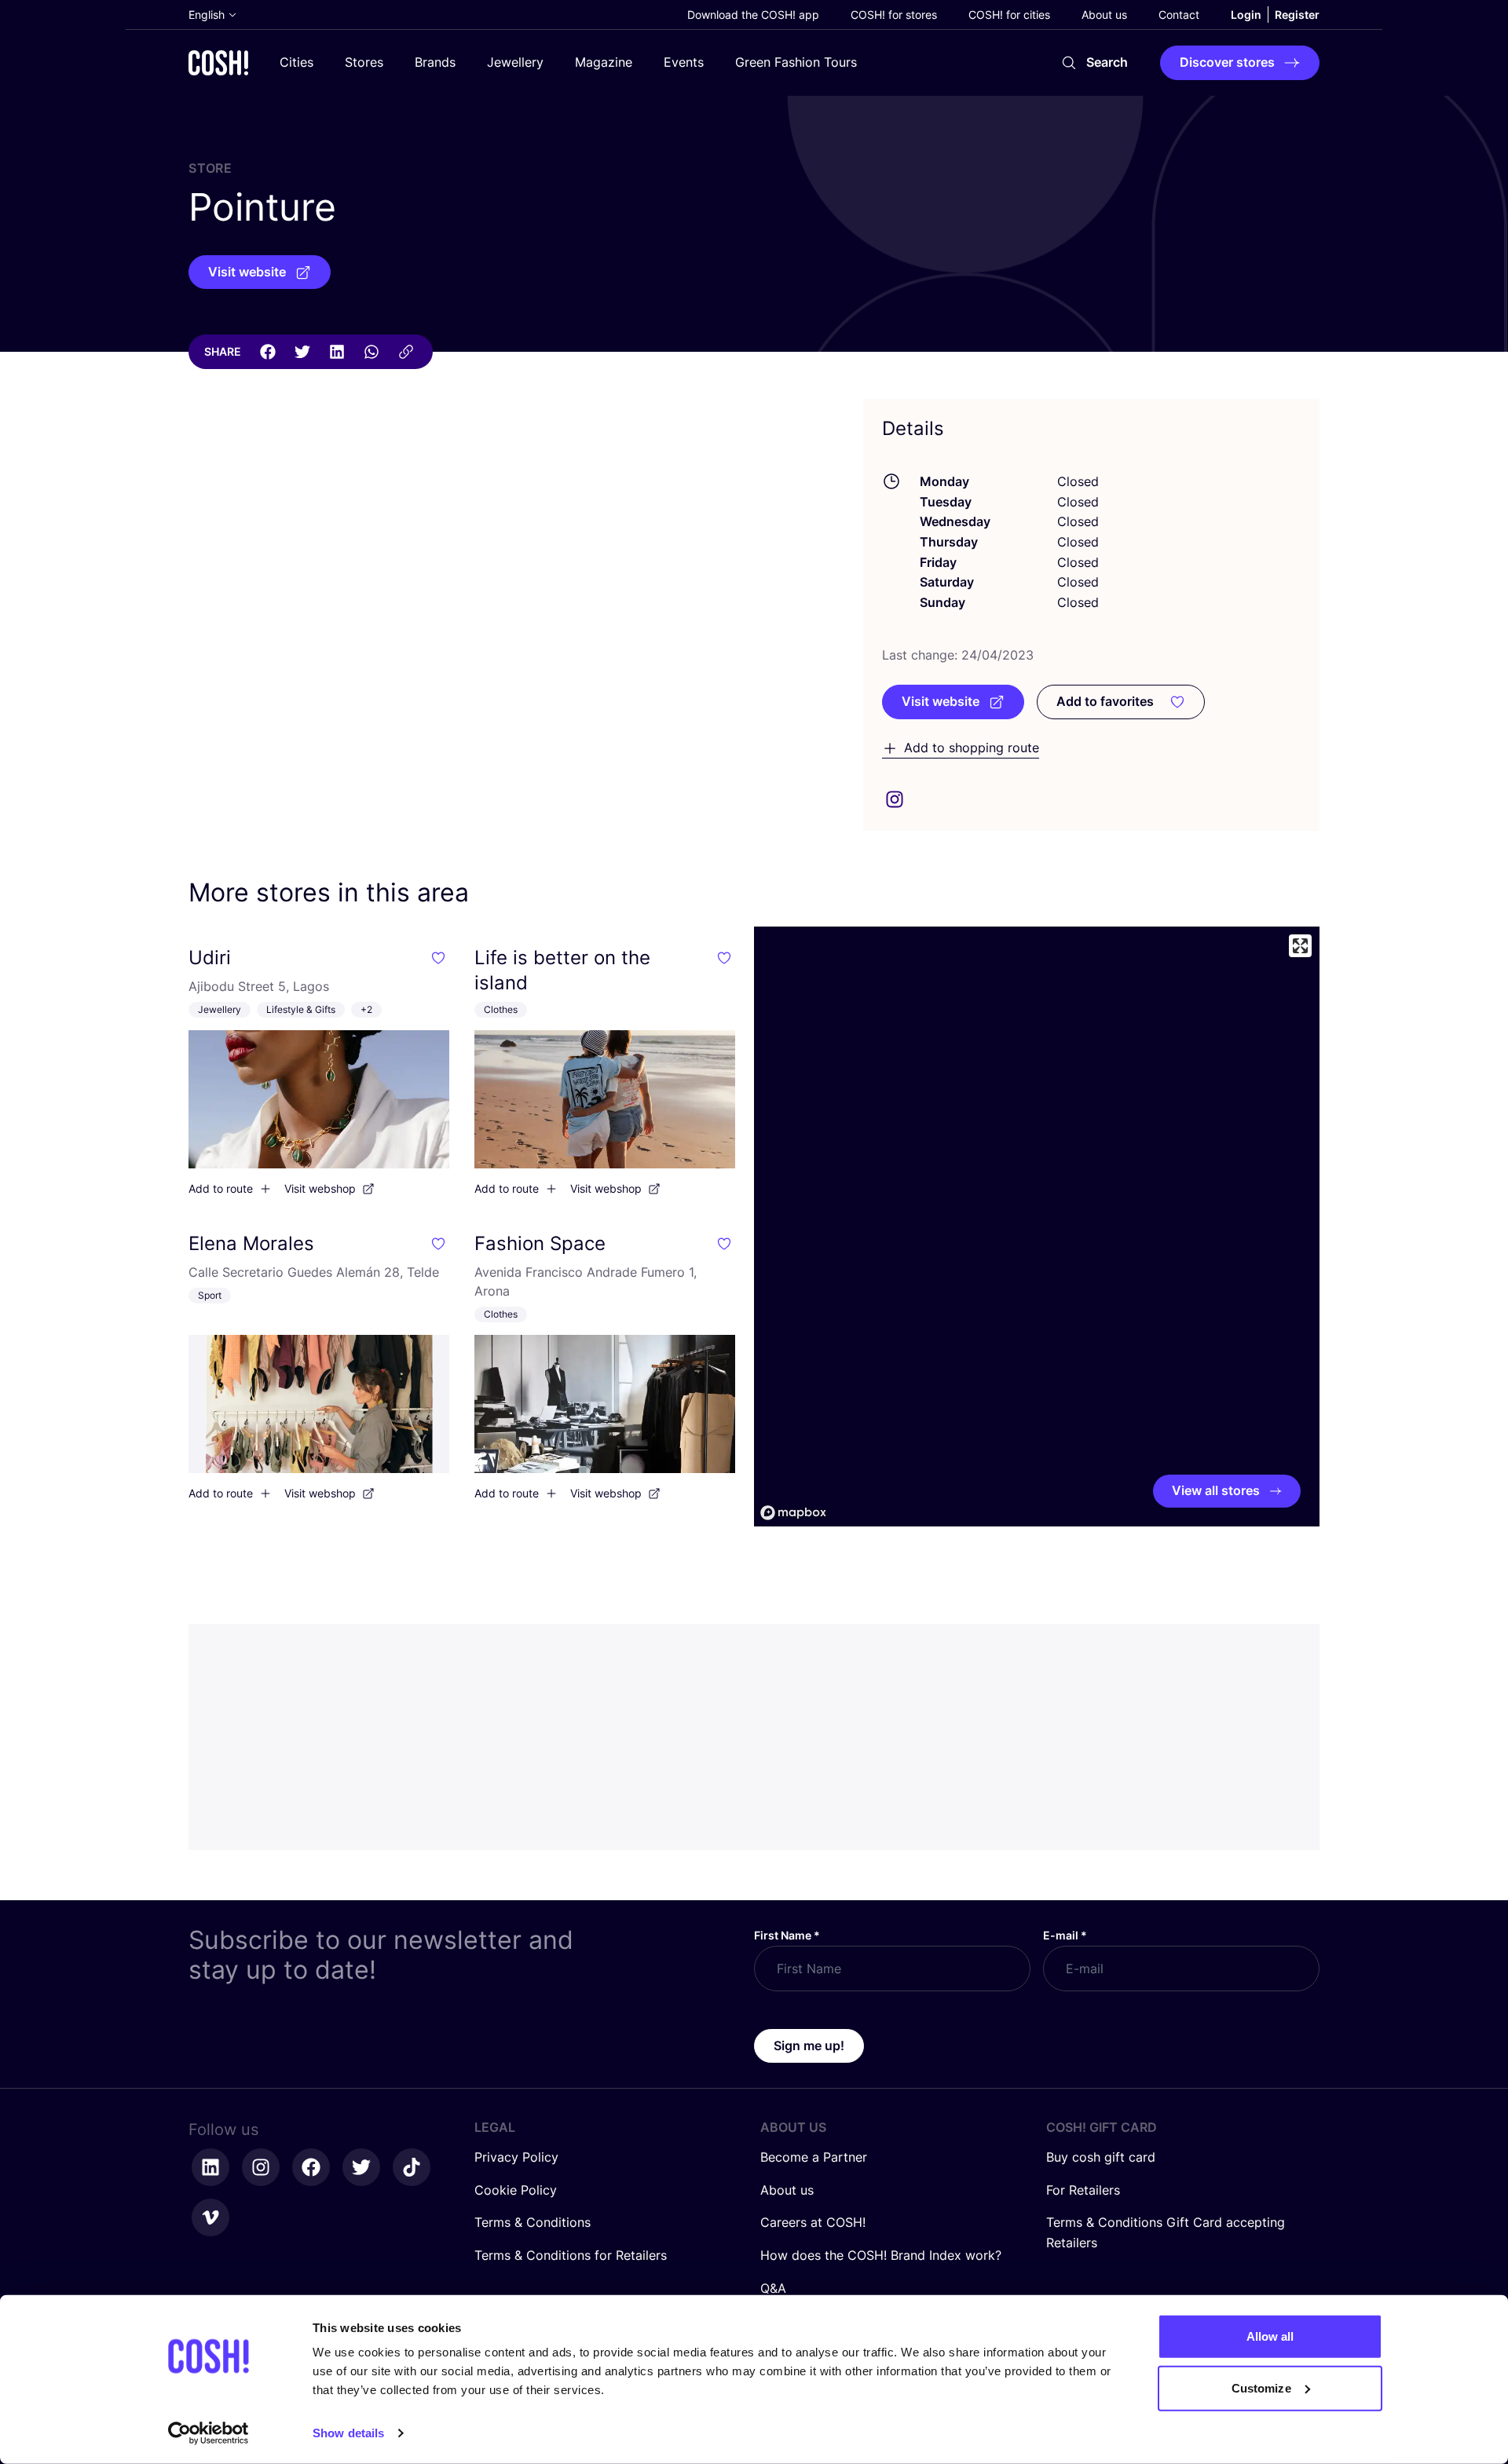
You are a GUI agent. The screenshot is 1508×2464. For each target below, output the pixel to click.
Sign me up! (809, 2045)
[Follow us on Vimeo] (210, 2217)
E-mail (1065, 1935)
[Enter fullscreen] (1300, 946)
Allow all (1270, 2336)
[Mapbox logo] (793, 1513)
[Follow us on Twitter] (361, 2167)
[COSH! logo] (218, 62)
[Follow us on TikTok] (412, 2167)
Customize (1261, 2387)
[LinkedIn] (337, 352)
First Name (787, 1935)
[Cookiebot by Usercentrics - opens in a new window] (209, 2433)
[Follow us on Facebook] (311, 2167)
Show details (348, 2433)
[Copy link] (406, 352)
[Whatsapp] (372, 352)
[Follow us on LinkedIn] (210, 2167)
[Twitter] (302, 352)
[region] (1037, 1227)
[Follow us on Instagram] (261, 2167)
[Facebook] (268, 352)
